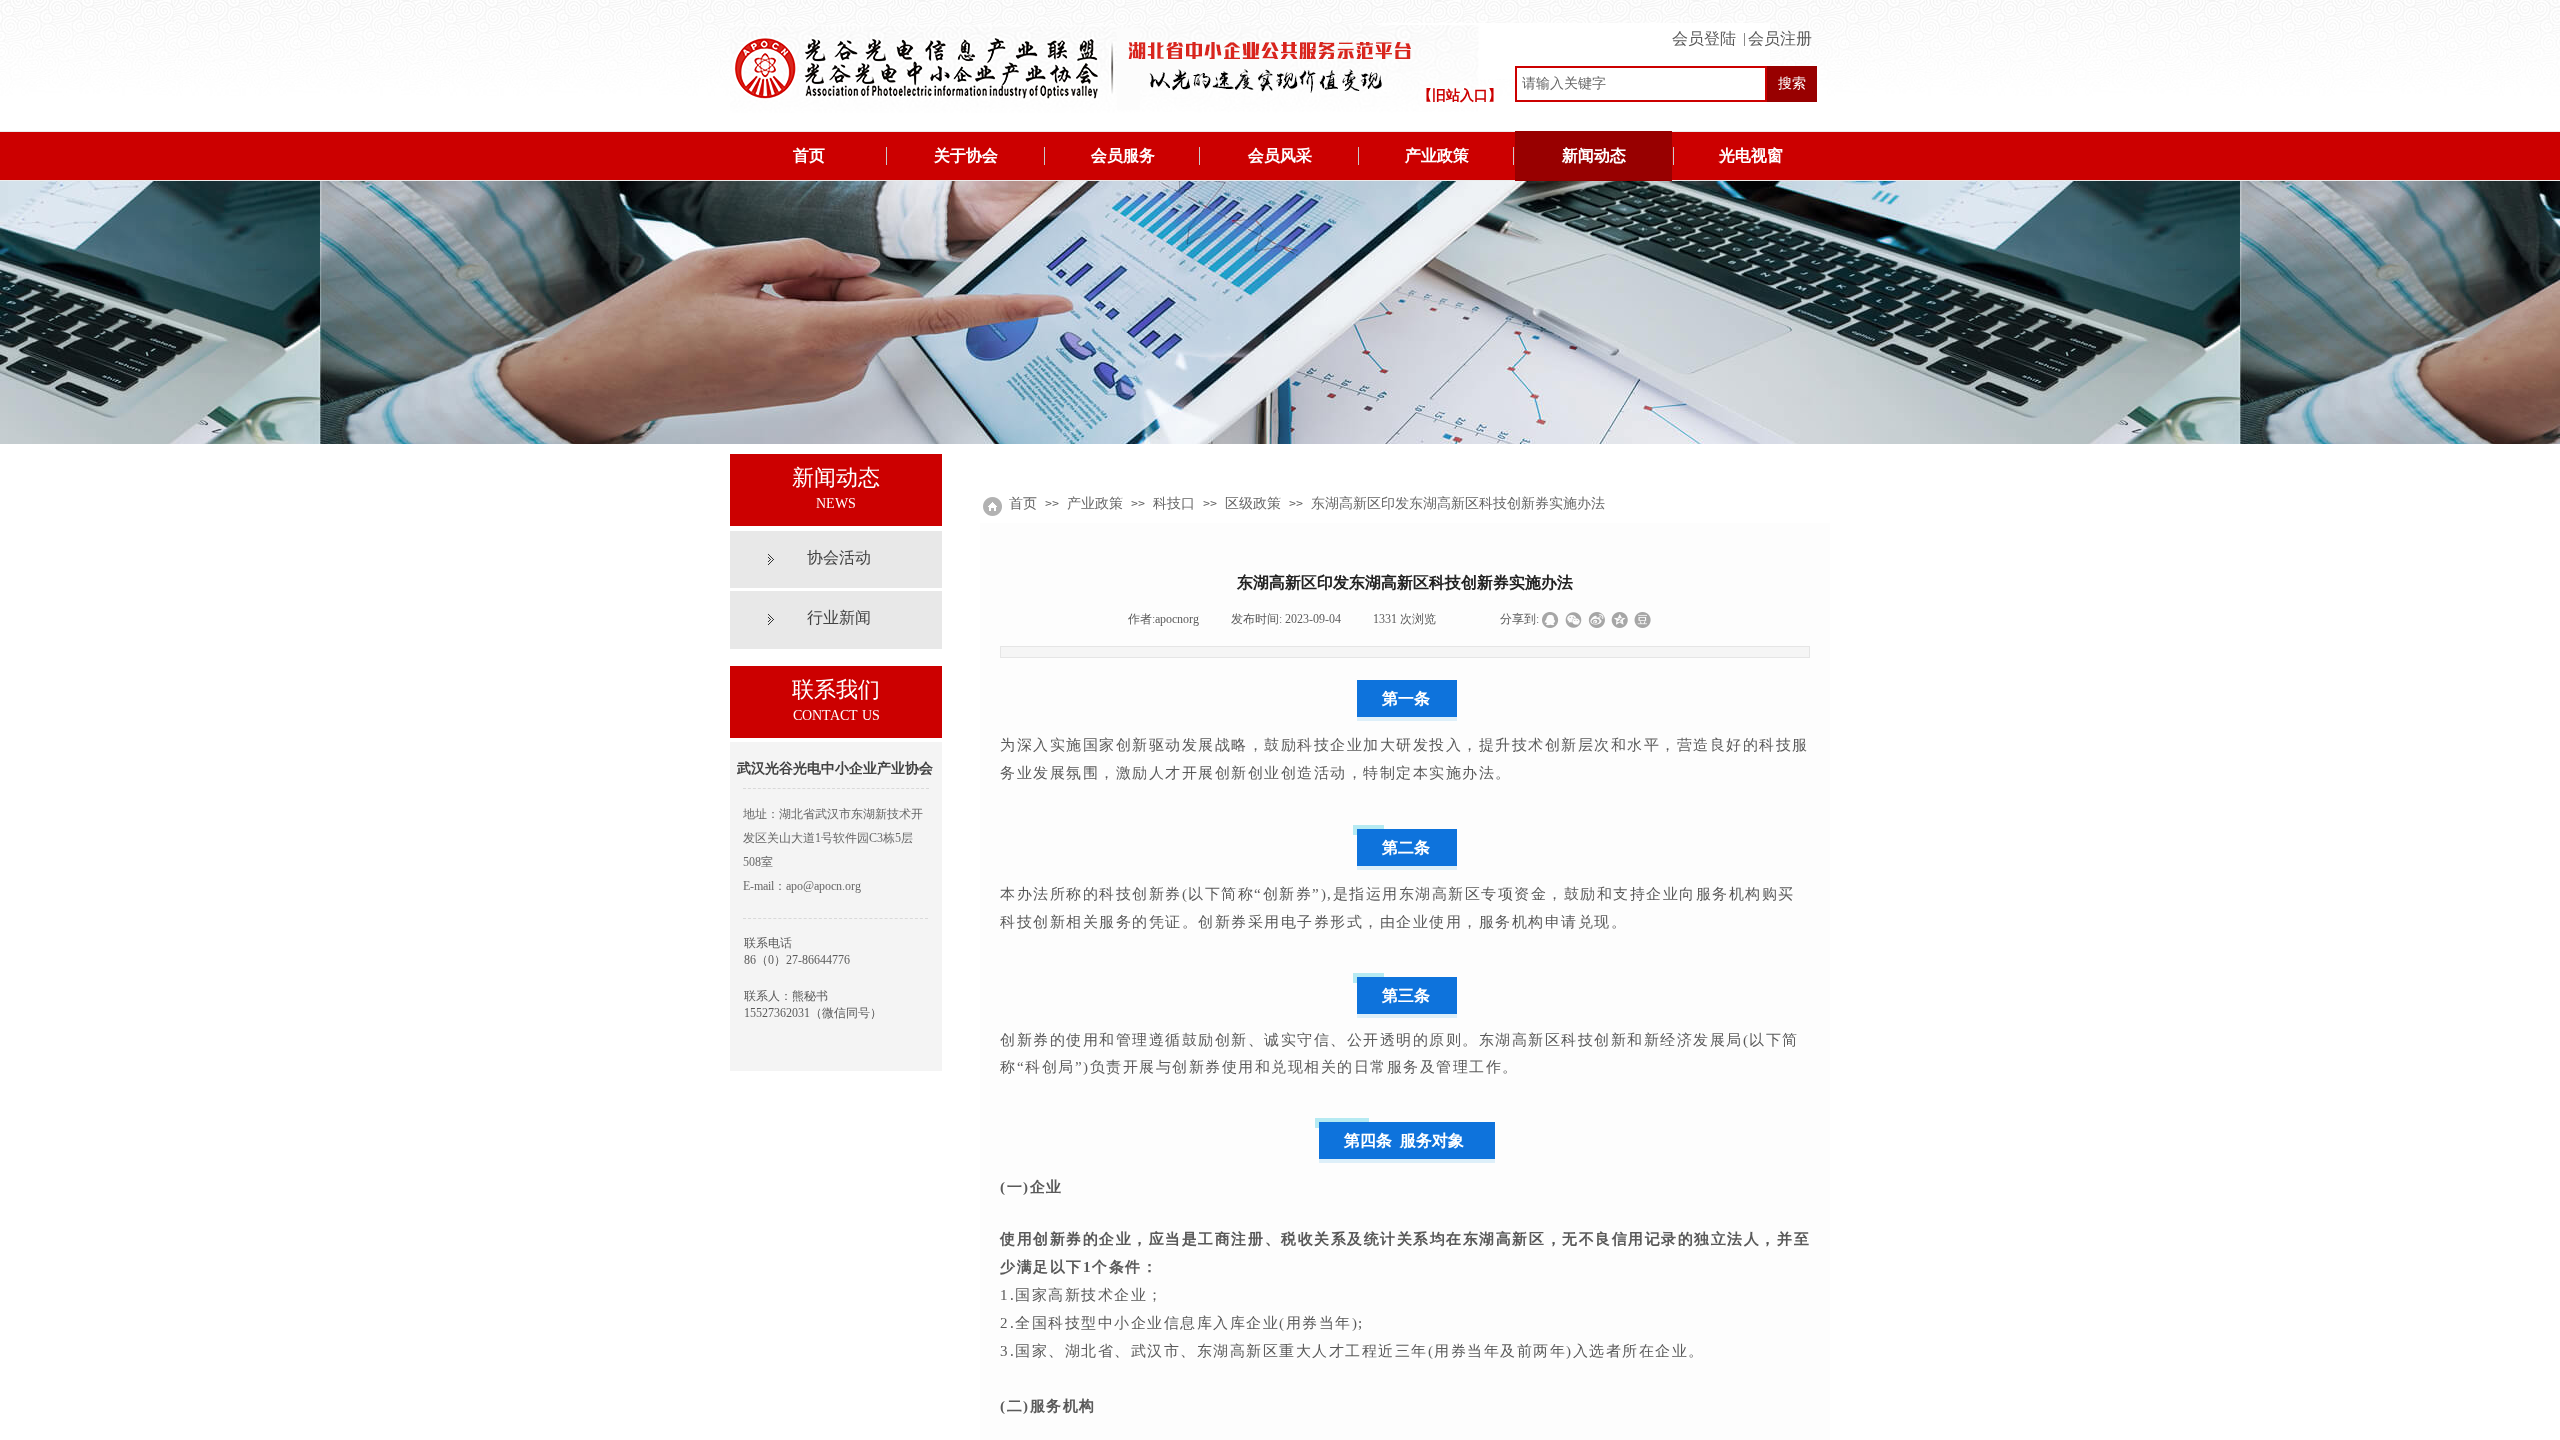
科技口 (1174, 503)
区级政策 (1253, 503)
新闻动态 (1594, 155)
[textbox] (1641, 84)
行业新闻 (839, 617)
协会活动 (839, 557)
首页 (809, 155)
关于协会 (966, 155)
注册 (1781, 32)
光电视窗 (1751, 155)
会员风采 (1280, 155)
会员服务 (1123, 155)
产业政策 (1437, 155)
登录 (1708, 32)
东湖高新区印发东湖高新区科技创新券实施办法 (1458, 503)
